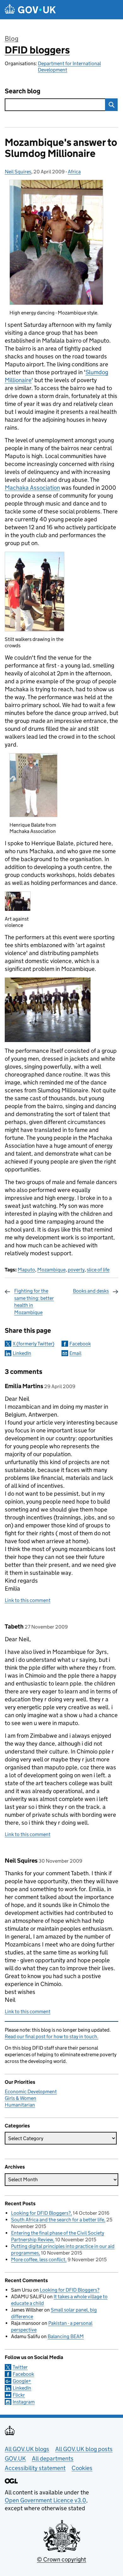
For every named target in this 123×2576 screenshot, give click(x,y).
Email (75, 1353)
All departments (53, 2458)
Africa (74, 172)
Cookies (82, 2468)
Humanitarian (20, 2105)
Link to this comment (28, 1600)
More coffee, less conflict (38, 2259)
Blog (12, 39)
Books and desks (91, 1291)
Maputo (26, 1270)
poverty (76, 1270)
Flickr (19, 2395)
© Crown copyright (61, 2559)
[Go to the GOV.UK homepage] (30, 10)
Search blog (23, 91)
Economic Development (31, 2092)
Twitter (20, 2367)
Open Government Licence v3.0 (45, 2500)
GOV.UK (15, 2458)
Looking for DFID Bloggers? (41, 2213)
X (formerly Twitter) (33, 1344)
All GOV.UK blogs (27, 2449)
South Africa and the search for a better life (58, 2220)
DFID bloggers (37, 50)
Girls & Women (20, 2098)
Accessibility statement (35, 2468)
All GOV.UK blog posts (84, 2449)
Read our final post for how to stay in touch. (52, 2036)
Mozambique (51, 1270)
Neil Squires (18, 172)
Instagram (24, 2402)
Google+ (22, 2381)
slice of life (98, 1270)
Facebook (80, 1344)
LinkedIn (22, 1353)
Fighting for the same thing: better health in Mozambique (34, 1301)
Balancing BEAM (66, 2336)
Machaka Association (32, 488)
